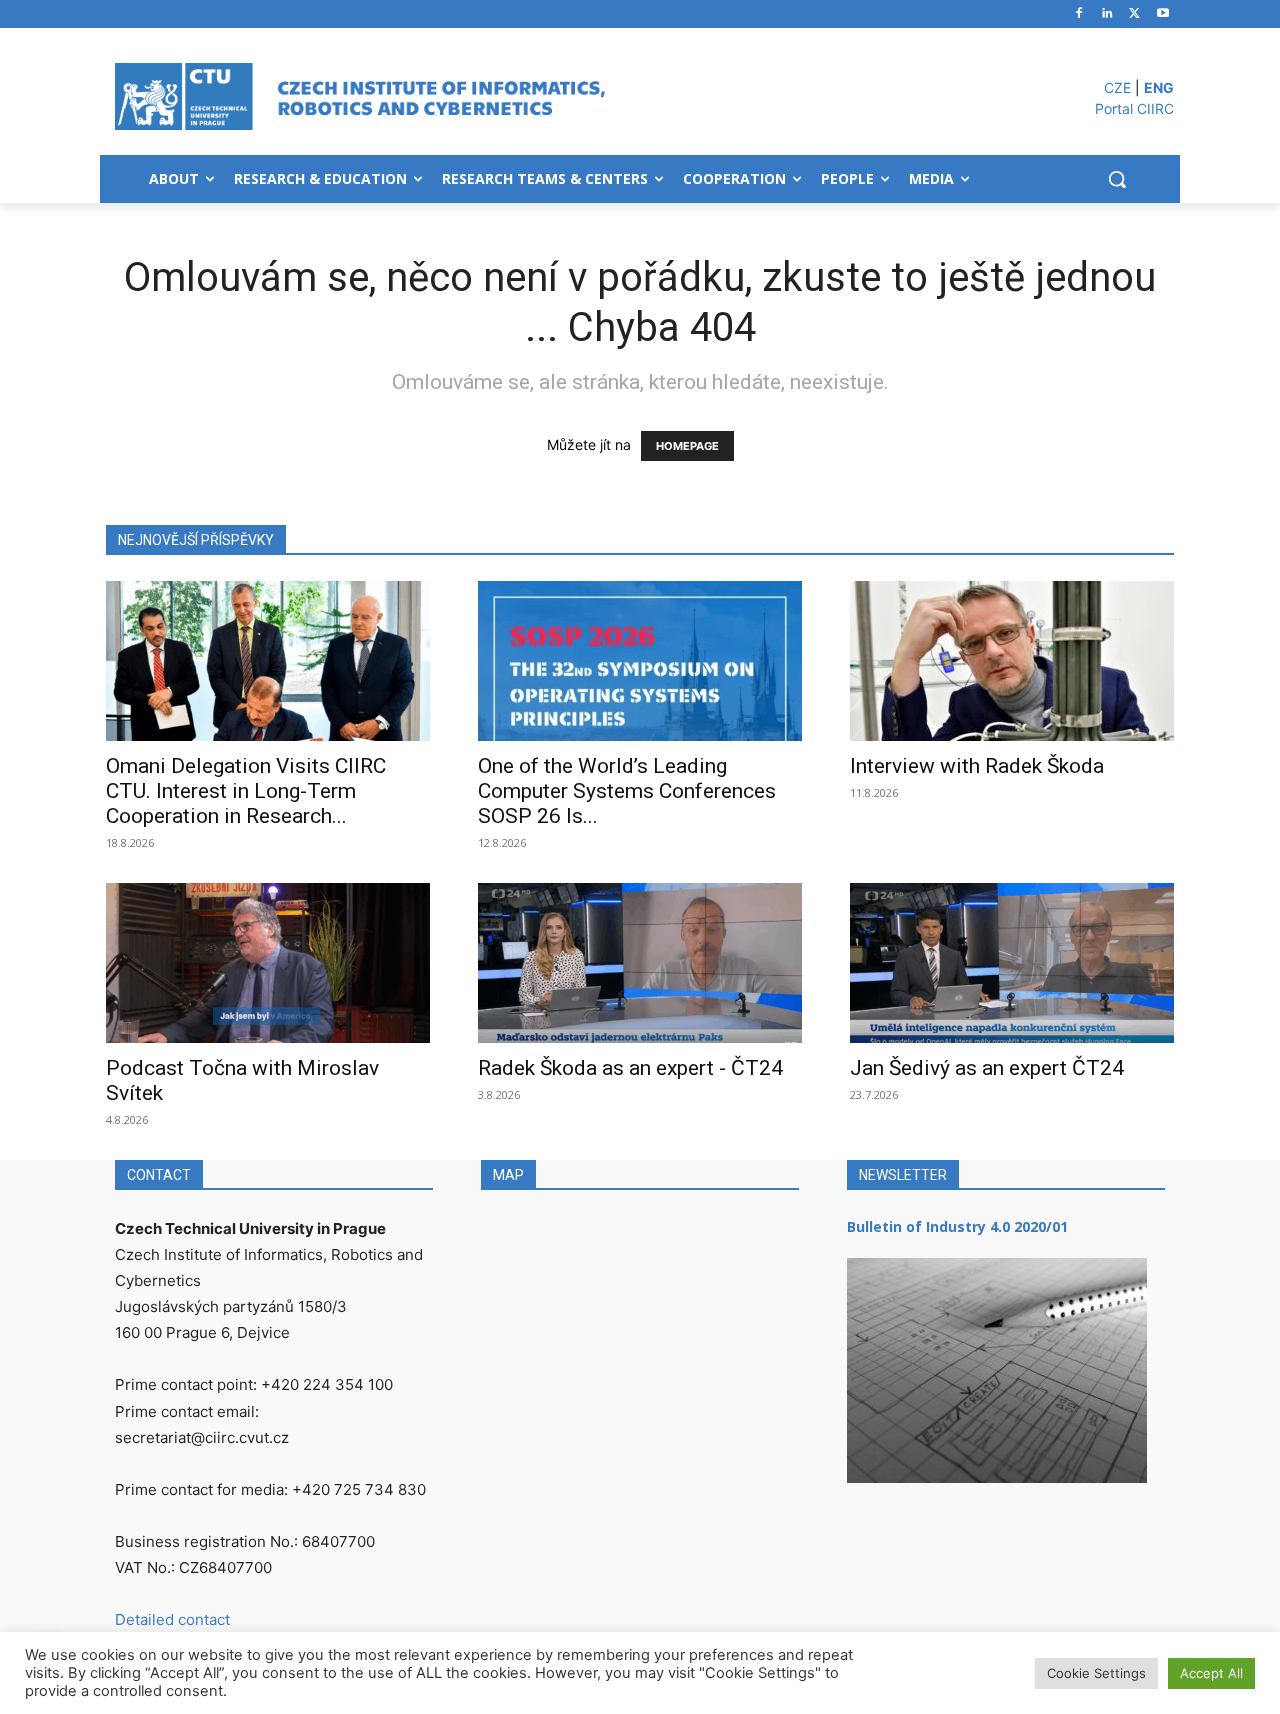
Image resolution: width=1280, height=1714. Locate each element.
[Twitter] (1134, 14)
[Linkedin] (1107, 14)
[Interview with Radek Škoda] (1012, 661)
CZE (1117, 87)
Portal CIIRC (1134, 108)
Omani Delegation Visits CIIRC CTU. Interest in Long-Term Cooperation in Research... (246, 791)
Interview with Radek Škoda (977, 766)
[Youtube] (1162, 14)
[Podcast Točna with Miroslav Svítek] (268, 963)
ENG (1159, 87)
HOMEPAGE (687, 446)
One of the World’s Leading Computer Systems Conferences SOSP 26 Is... (627, 791)
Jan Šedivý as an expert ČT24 (987, 1068)
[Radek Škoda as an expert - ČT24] (640, 963)
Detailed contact (172, 1619)
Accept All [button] (1211, 1673)
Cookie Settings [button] (1096, 1673)
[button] (1117, 179)
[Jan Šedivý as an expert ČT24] (1012, 963)
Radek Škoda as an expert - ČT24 (630, 1068)
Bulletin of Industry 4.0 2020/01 (957, 1226)
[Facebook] (1079, 14)
